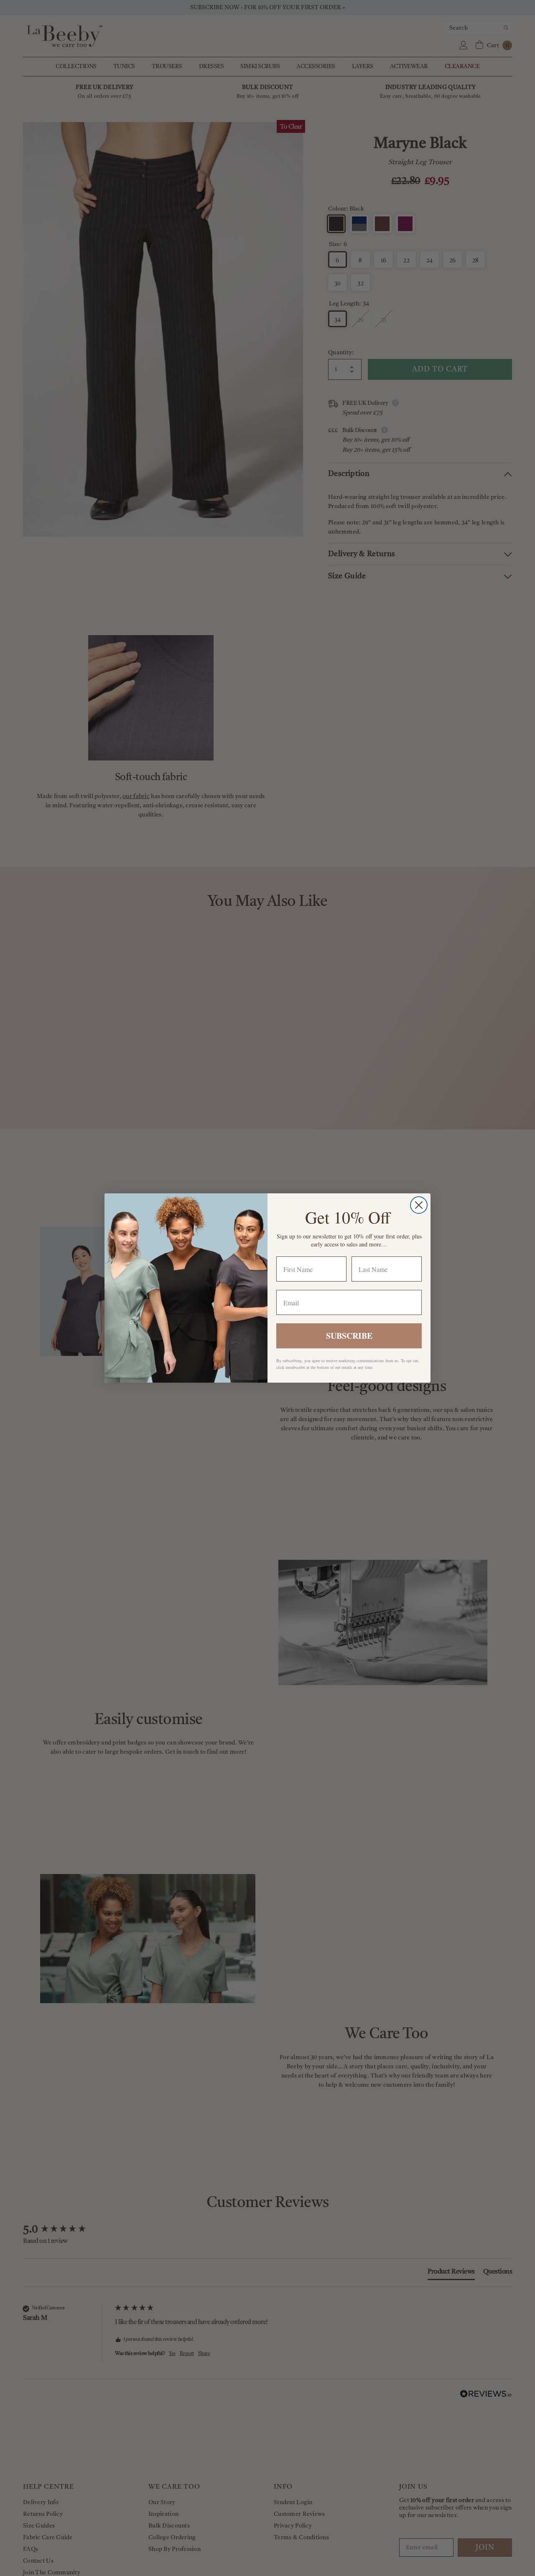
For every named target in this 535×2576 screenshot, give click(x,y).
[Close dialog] (419, 1205)
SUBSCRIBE (349, 1336)
